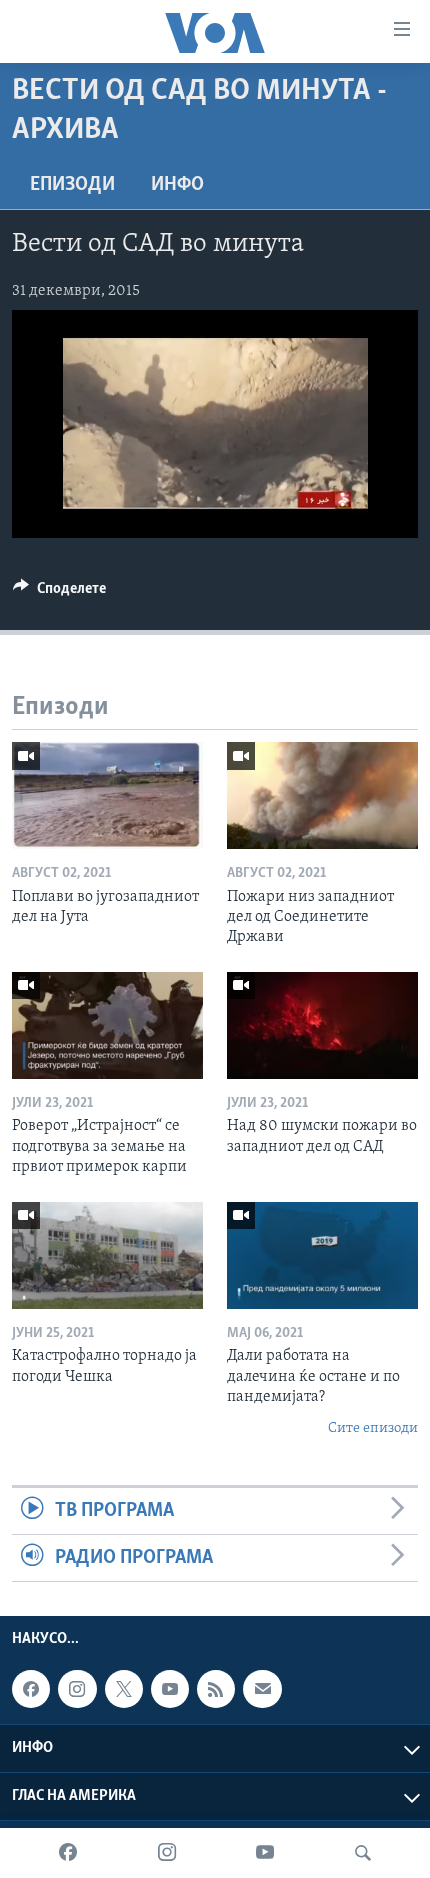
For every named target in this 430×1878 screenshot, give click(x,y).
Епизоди (72, 185)
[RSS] (216, 1690)
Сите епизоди (373, 1428)
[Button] (59, 593)
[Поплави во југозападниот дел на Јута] (107, 795)
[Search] (363, 1853)
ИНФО (177, 185)
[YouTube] (265, 1853)
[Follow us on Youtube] (170, 1690)
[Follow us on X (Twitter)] (124, 1690)
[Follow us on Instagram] (77, 1690)
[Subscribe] (262, 1690)
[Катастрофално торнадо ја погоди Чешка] (107, 1255)
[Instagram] (167, 1853)
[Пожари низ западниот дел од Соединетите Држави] (322, 795)
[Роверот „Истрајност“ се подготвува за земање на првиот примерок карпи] (107, 1025)
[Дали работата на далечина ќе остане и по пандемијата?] (322, 1255)
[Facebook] (68, 1853)
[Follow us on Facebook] (31, 1690)
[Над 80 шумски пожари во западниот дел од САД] (322, 1025)
